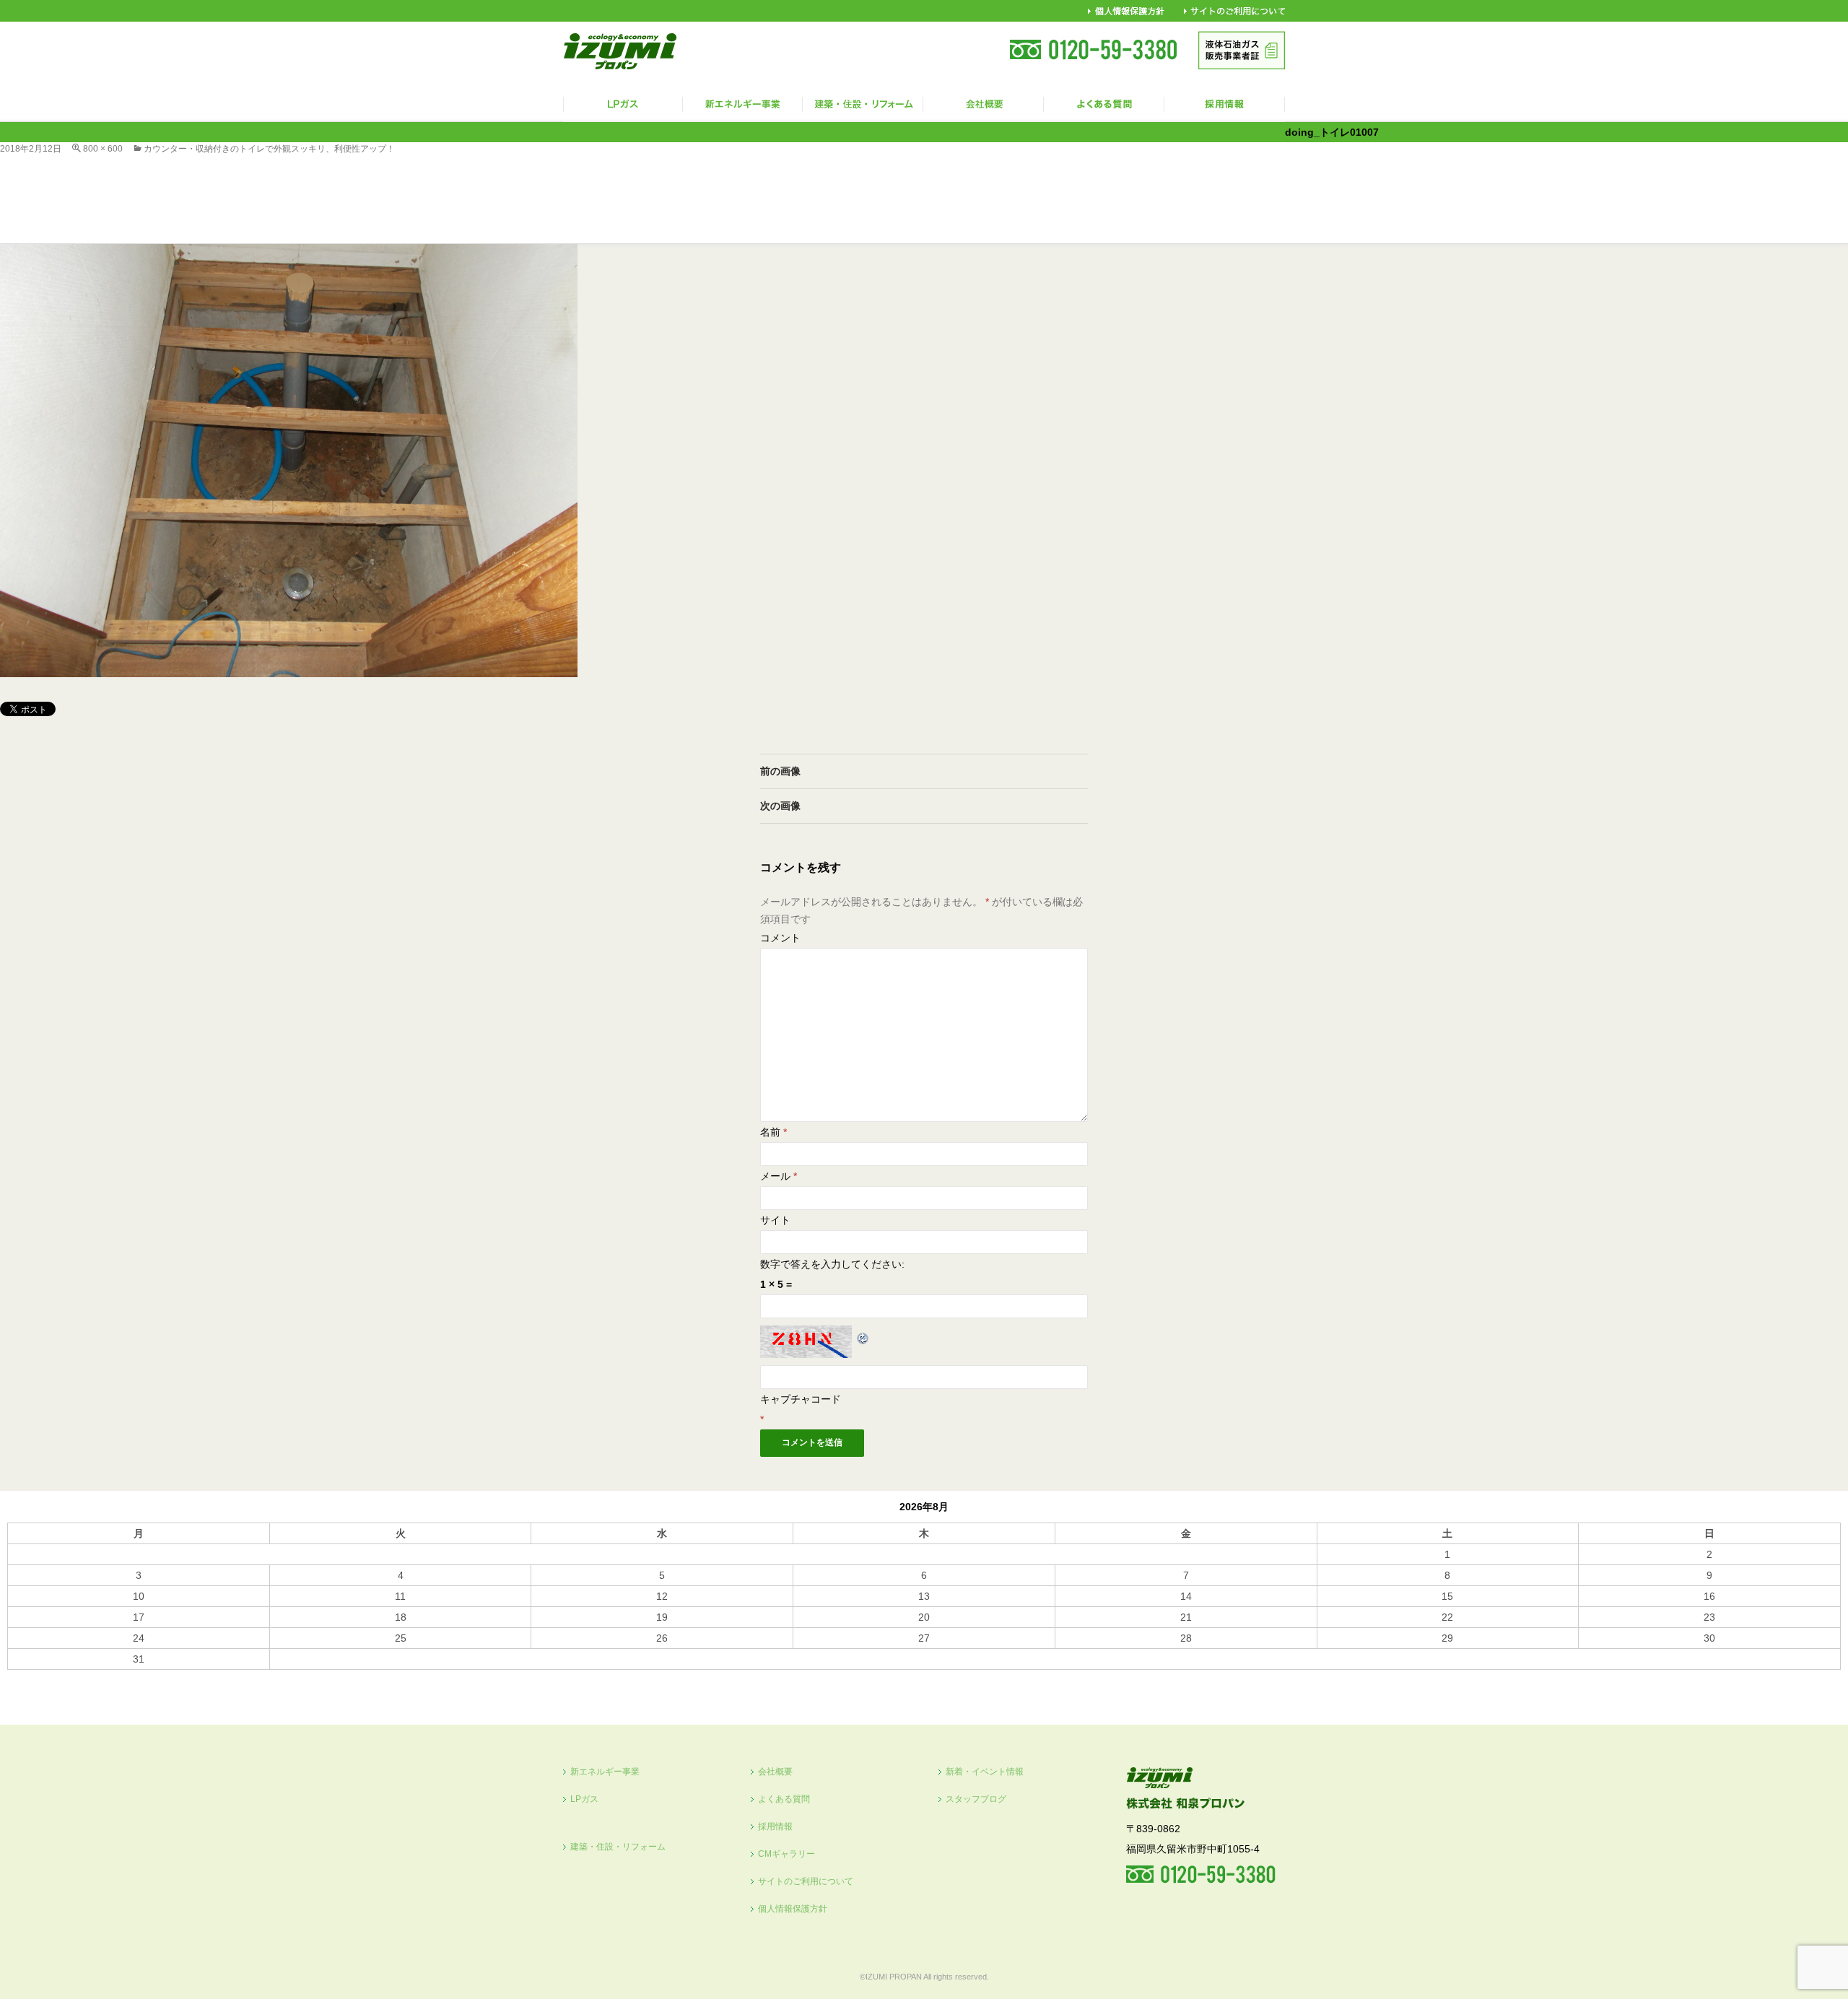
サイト (775, 1220)
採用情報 (775, 1826)
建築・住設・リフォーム (618, 1847)
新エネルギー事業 (605, 1772)
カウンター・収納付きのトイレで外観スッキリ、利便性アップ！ (269, 149)
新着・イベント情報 (985, 1772)
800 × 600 (103, 149)
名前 (773, 1132)
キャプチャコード (801, 1399)
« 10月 (22, 1676)
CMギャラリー (786, 1854)
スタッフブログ (976, 1799)
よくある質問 (784, 1799)
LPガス (584, 1799)
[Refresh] (863, 1336)
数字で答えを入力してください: (832, 1264)
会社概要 (775, 1772)
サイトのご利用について (806, 1881)
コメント (780, 938)
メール (779, 1176)
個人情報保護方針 (793, 1909)
